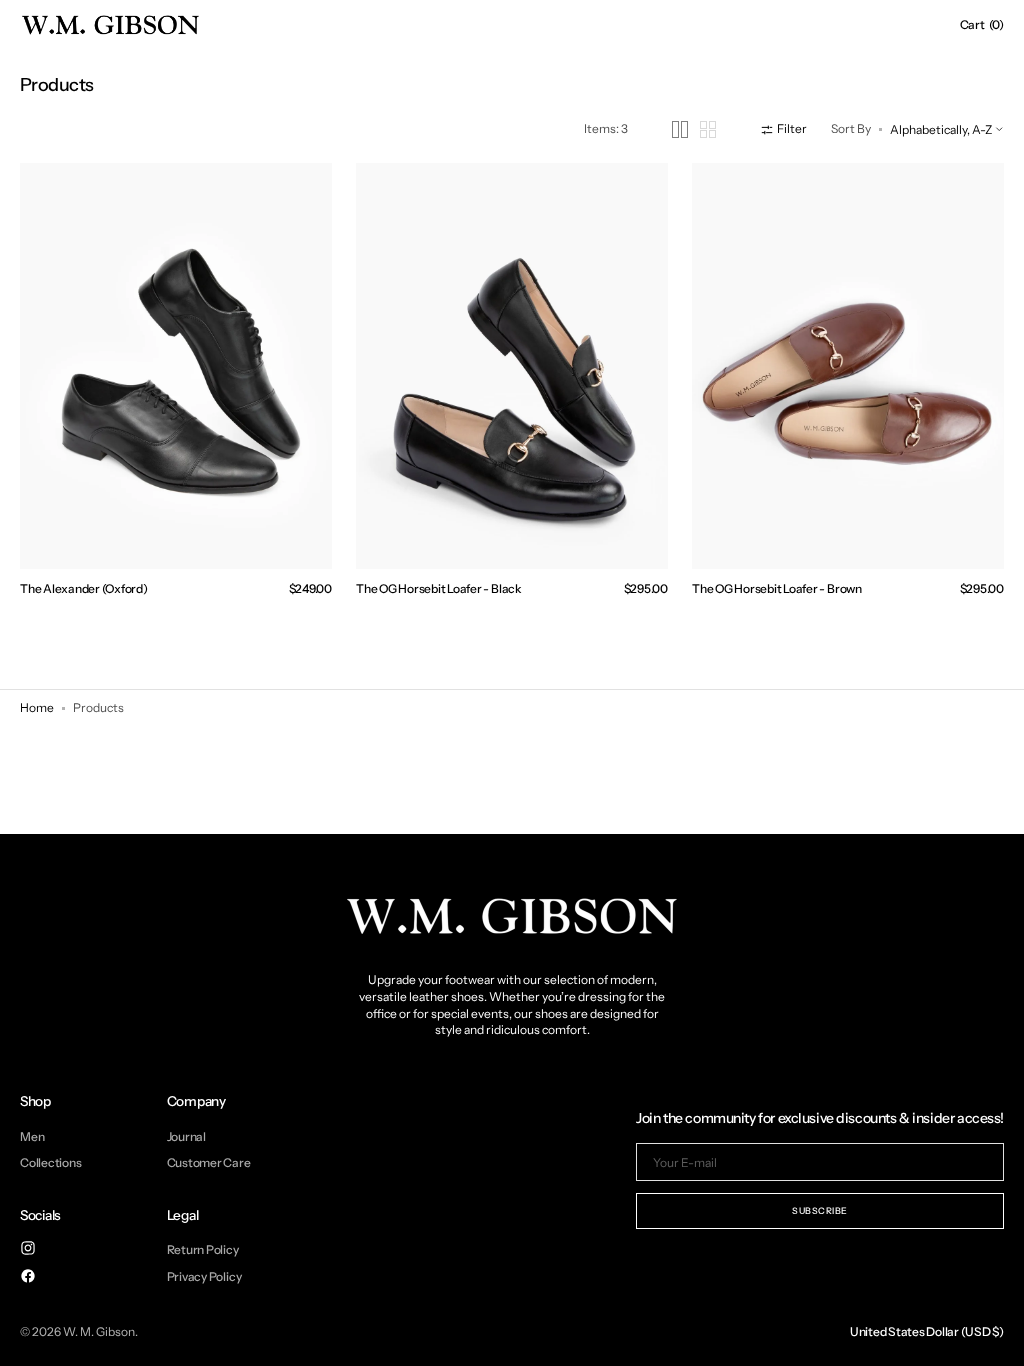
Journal (186, 1137)
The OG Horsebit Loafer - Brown (777, 588)
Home (37, 707)
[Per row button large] (680, 129)
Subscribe (820, 1210)
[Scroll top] (994, 1336)
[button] (982, 25)
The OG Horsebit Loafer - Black (439, 588)
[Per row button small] (708, 129)
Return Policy (203, 1250)
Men (32, 1137)
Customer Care (209, 1162)
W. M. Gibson (99, 1331)
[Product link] (176, 366)
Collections (50, 1162)
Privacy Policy (204, 1276)
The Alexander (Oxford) (84, 588)
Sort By (851, 128)
